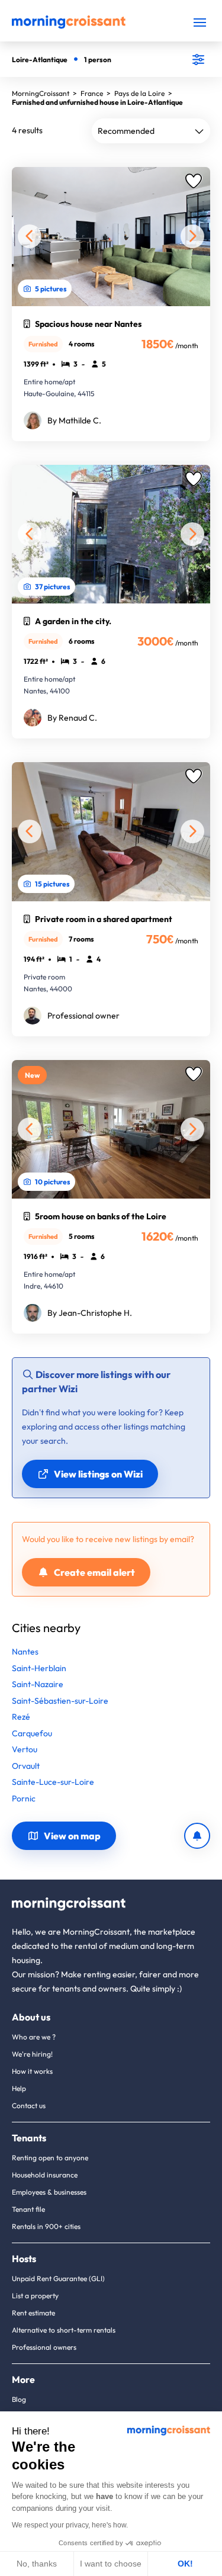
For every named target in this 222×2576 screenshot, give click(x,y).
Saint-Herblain (39, 1668)
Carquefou (32, 1733)
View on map (72, 1836)
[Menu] (200, 22)
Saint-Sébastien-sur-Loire (60, 1701)
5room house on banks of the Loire (101, 1216)
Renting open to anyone (50, 2158)
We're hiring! (32, 2054)
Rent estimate (33, 2313)
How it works (32, 2071)
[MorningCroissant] (69, 26)
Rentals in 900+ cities (46, 2226)
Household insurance (45, 2175)
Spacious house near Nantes (88, 324)
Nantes (25, 1652)
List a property (35, 2296)
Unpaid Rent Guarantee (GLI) (58, 2278)
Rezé (21, 1717)
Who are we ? (34, 2037)
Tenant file (28, 2209)
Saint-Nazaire (38, 1684)
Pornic (24, 1798)
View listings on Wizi (98, 1474)
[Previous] (30, 236)
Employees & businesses (49, 2192)
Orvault (26, 1766)
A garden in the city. (73, 621)
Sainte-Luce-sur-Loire (53, 1782)
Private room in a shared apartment (104, 919)
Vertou (25, 1749)
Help (19, 2088)
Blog (19, 2399)
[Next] (192, 236)
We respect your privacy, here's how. (70, 2525)
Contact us (29, 2106)
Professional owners (44, 2347)
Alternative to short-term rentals (64, 2330)
